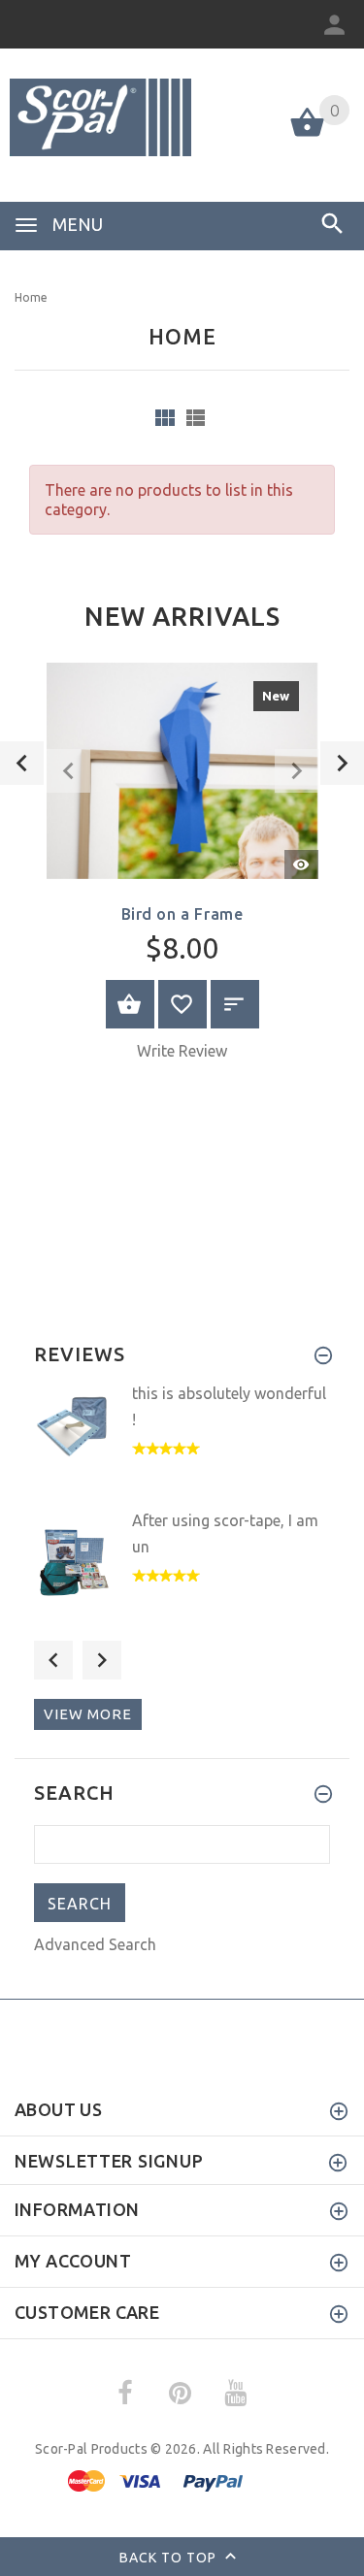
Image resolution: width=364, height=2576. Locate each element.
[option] (182, 869)
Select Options (130, 1004)
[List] (196, 418)
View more (88, 1714)
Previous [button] (53, 1660)
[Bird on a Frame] (182, 769)
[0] (307, 135)
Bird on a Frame (182, 914)
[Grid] (165, 418)
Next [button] (102, 1660)
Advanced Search (95, 1944)
